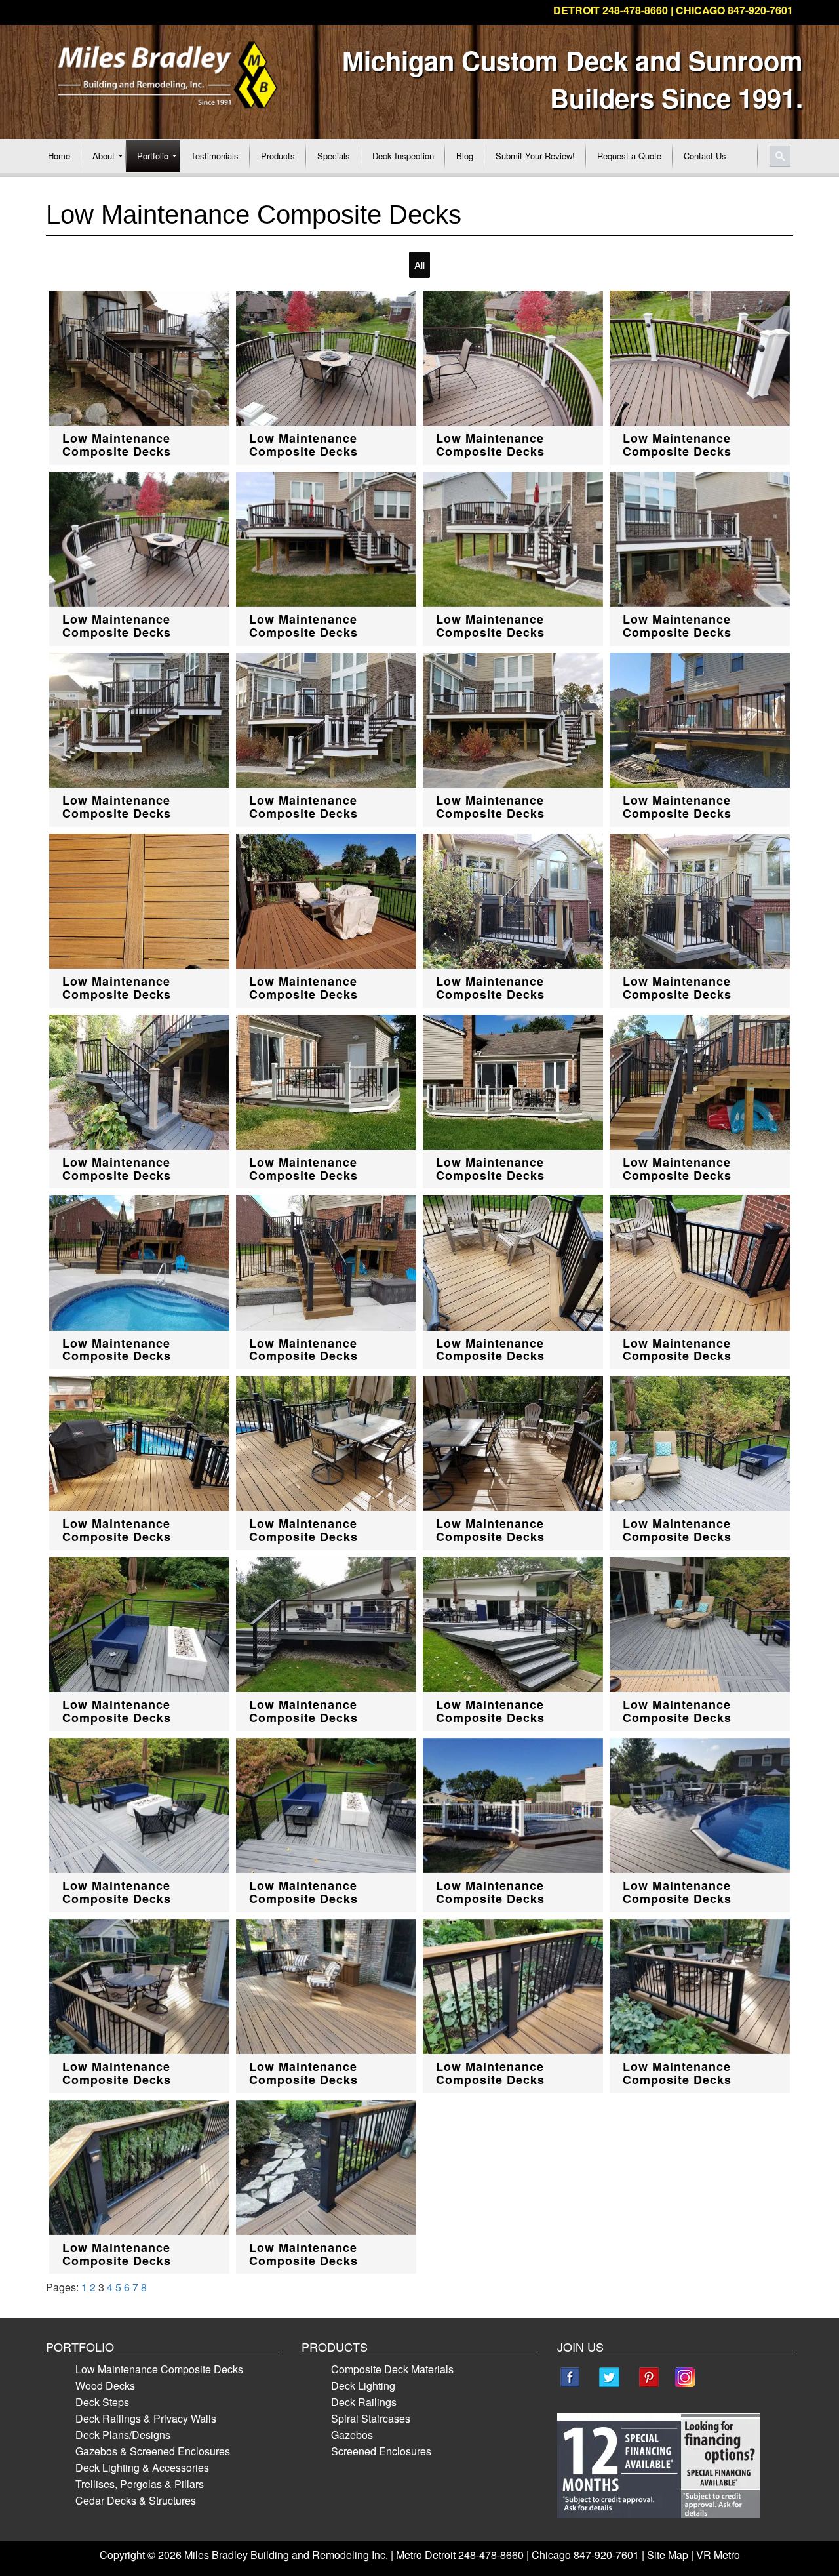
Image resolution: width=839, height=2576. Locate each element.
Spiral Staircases (371, 2418)
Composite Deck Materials (392, 2369)
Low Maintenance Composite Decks (159, 2369)
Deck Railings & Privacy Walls (146, 2418)
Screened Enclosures (381, 2451)
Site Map (668, 2555)
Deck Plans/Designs (123, 2435)
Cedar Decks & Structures (136, 2500)
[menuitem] (59, 156)
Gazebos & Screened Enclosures (153, 2451)
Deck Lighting (363, 2385)
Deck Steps (102, 2402)
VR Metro (718, 2555)
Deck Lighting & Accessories (142, 2467)
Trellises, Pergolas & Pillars (140, 2484)
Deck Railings (364, 2402)
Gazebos (352, 2435)
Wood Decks (105, 2385)
